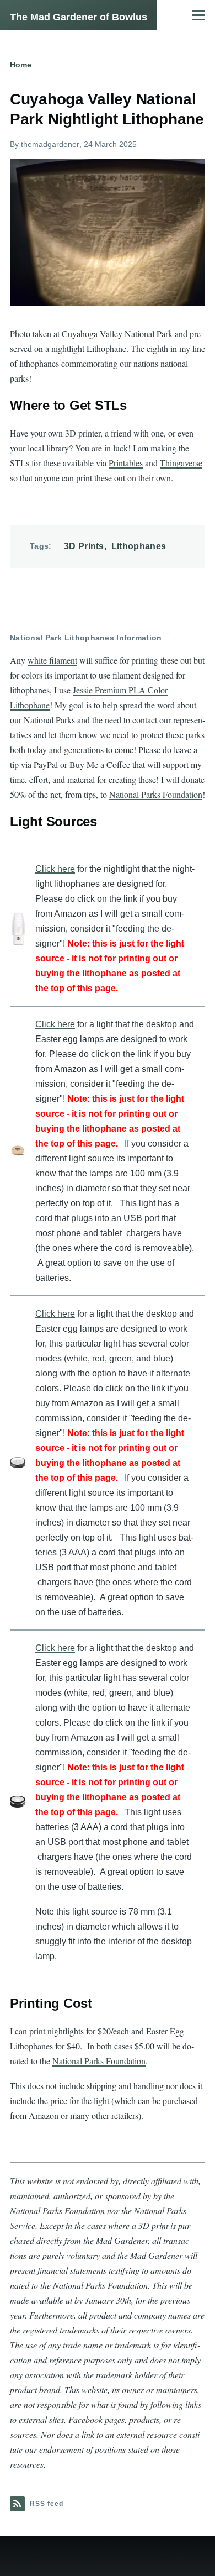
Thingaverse (181, 463)
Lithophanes (139, 546)
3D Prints (84, 546)
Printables (126, 463)
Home (21, 65)
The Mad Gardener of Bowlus (79, 17)
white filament (52, 660)
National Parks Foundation (156, 794)
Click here (55, 869)
